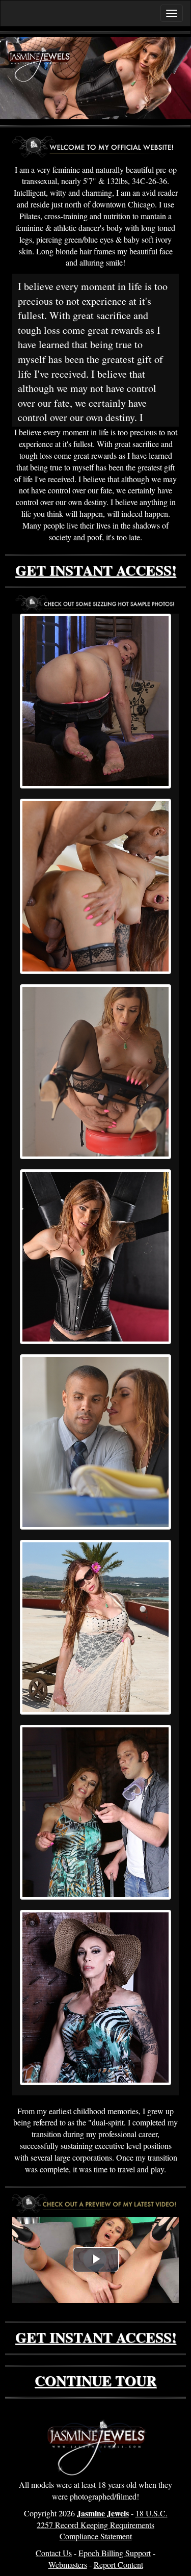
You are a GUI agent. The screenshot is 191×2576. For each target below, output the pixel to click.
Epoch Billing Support (115, 2553)
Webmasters (68, 2565)
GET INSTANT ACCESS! (96, 570)
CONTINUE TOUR (95, 2381)
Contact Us (54, 2553)
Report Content (118, 2565)
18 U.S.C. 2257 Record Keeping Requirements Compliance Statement (102, 2525)
